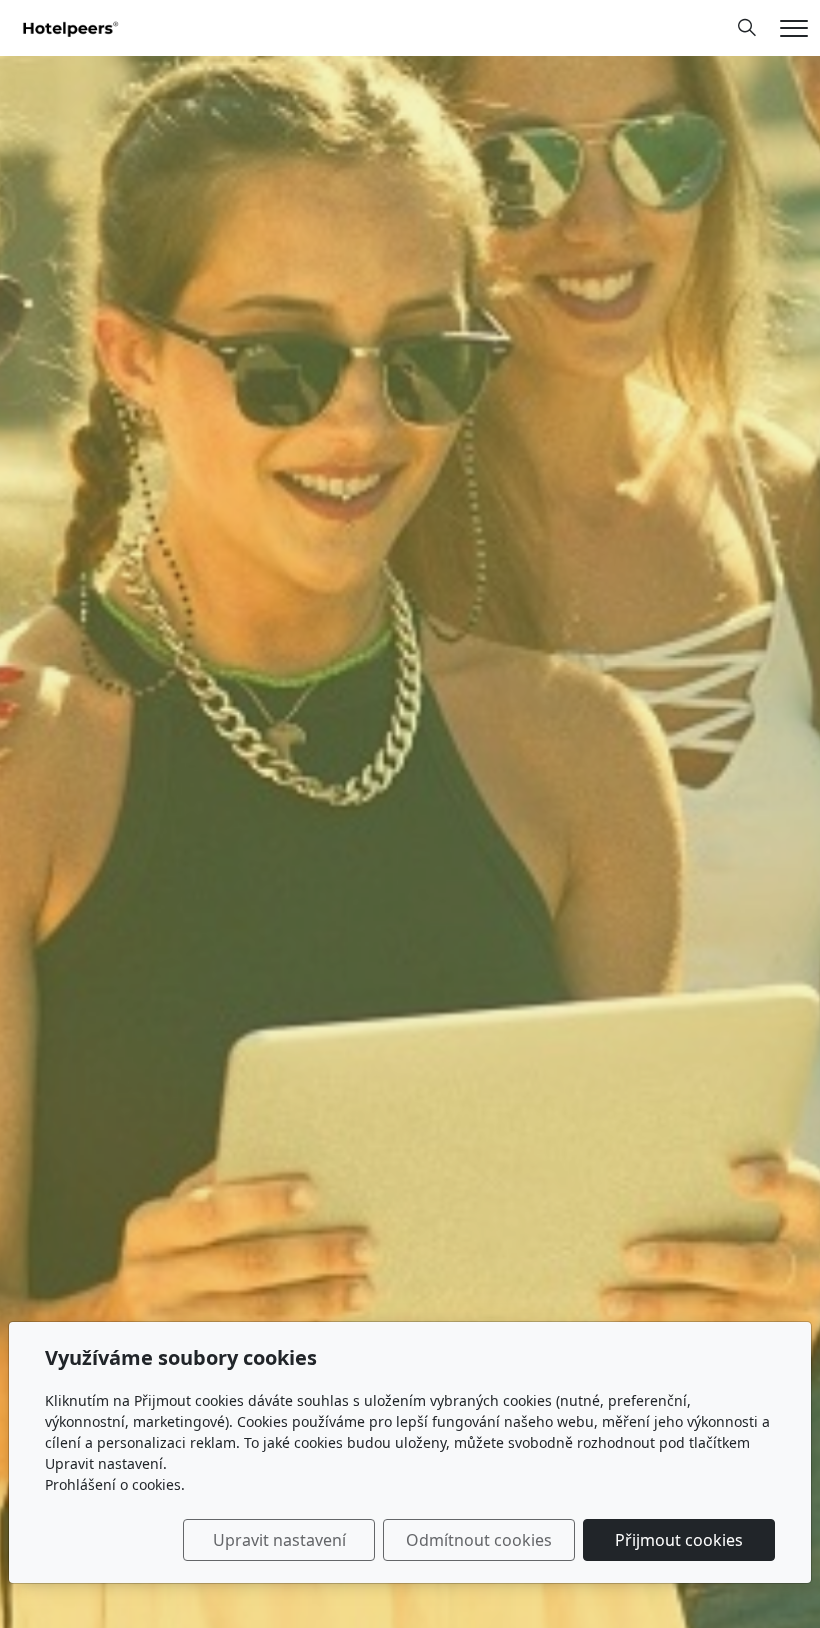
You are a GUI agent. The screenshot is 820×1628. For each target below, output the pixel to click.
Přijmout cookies (679, 1540)
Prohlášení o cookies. (115, 1484)
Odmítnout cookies (479, 1540)
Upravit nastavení (279, 1540)
